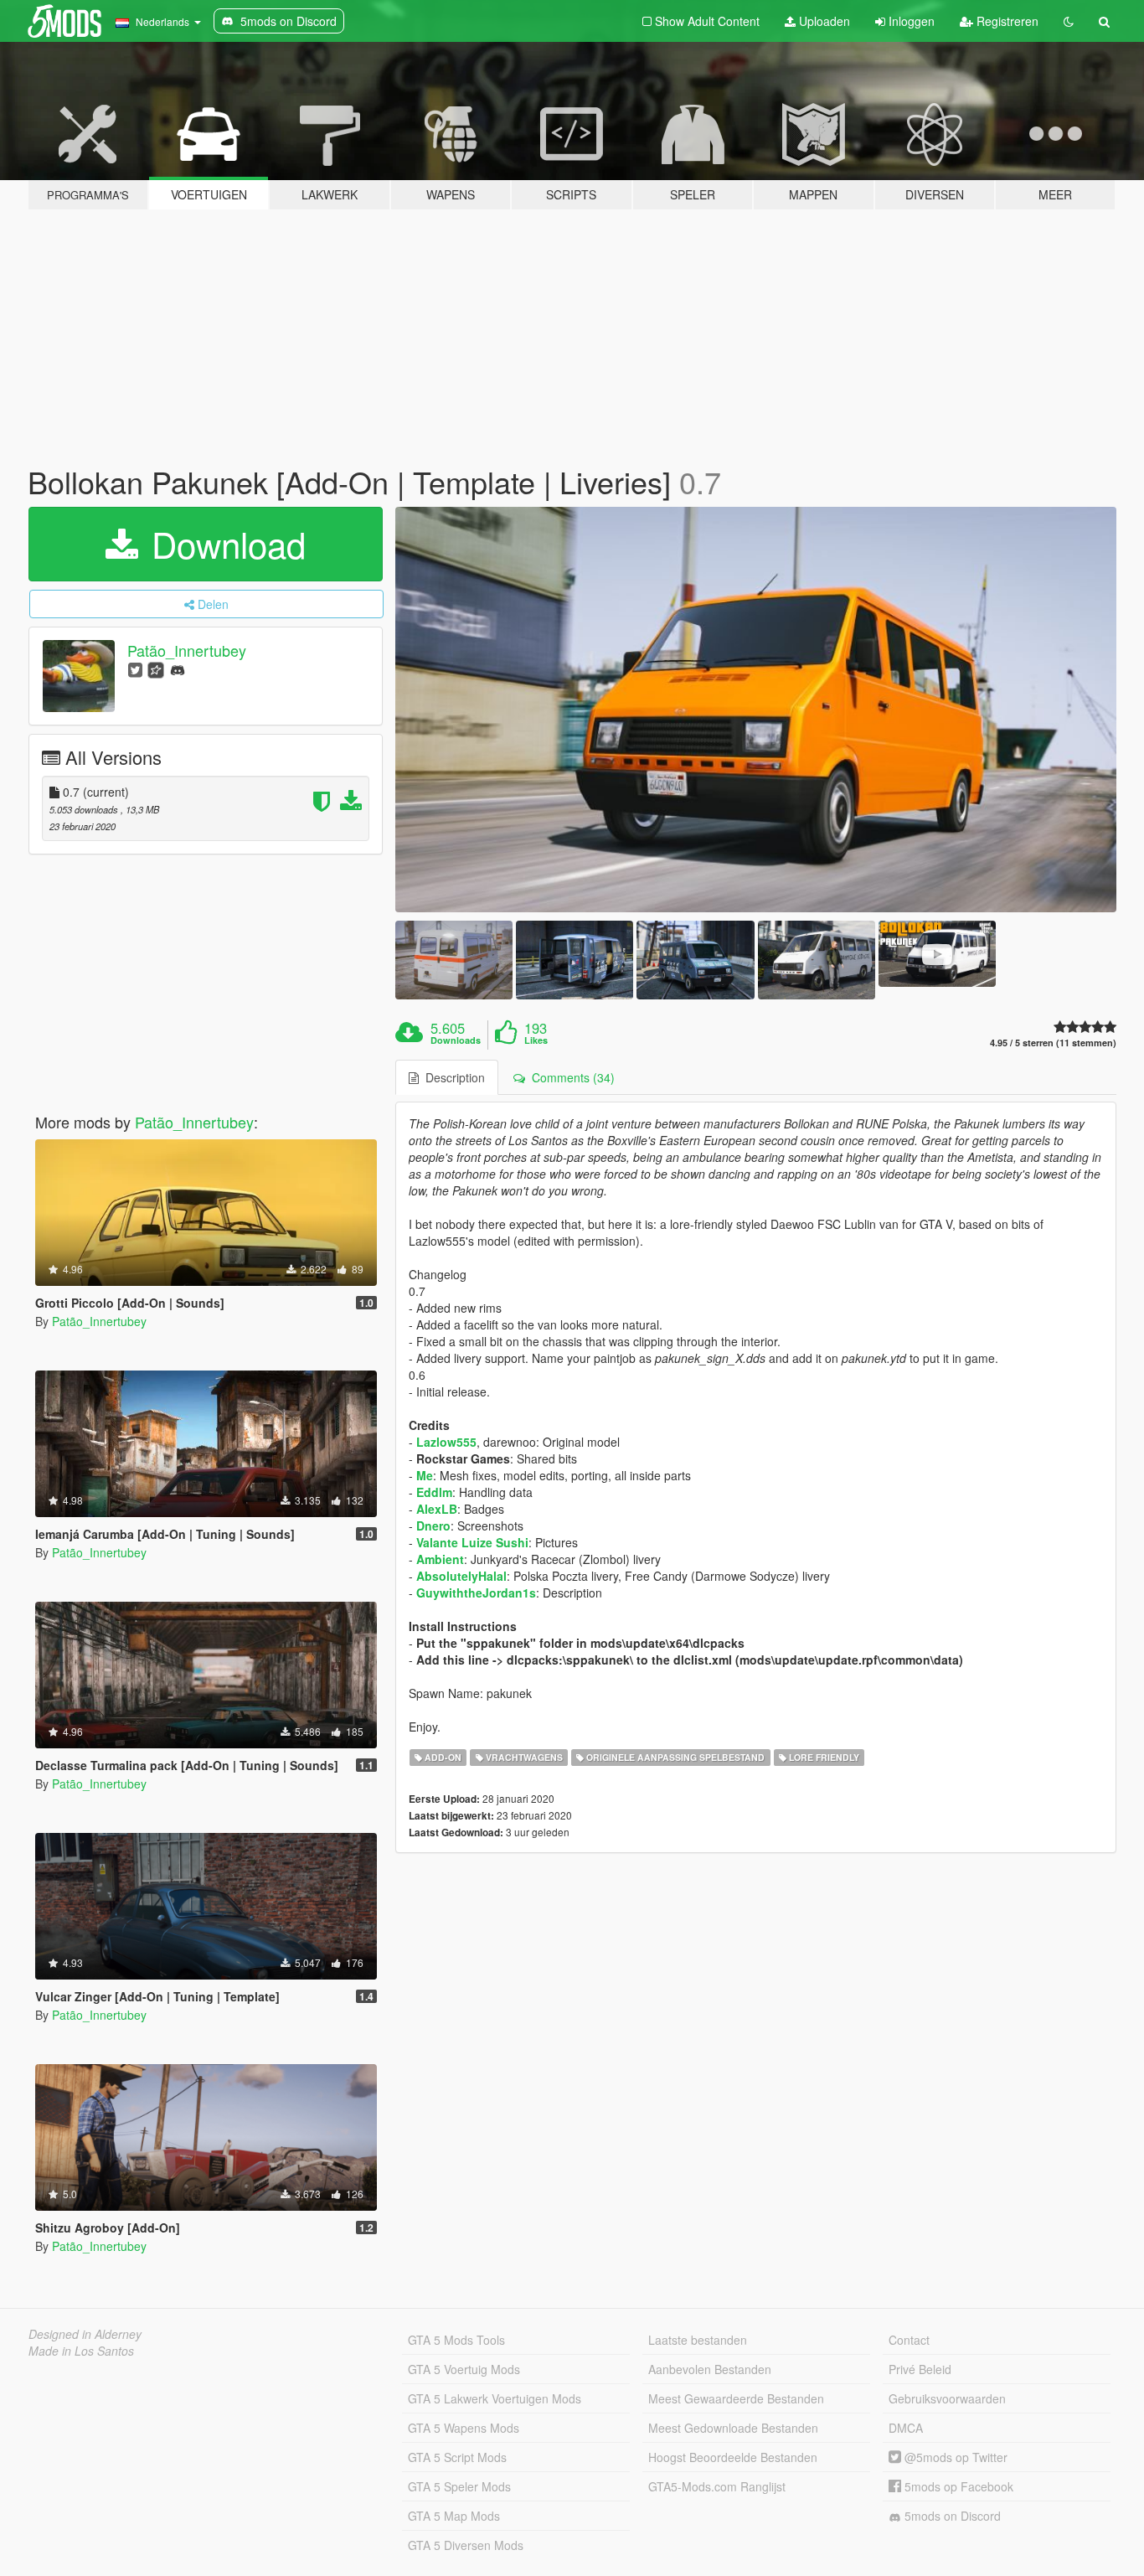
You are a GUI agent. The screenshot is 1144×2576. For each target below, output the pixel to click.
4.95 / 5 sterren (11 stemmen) (1053, 1043)
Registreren (1006, 21)
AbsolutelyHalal (461, 1576)
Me (425, 1475)
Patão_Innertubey (187, 650)
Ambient (440, 1559)
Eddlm (434, 1492)
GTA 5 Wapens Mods (464, 2428)
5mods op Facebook (957, 2486)
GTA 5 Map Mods (454, 2516)
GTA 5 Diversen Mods (466, 2545)
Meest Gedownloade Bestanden (733, 2428)
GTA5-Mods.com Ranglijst (717, 2486)
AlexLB (437, 1509)
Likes (536, 1040)
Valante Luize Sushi (472, 1542)
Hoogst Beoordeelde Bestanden (733, 2457)
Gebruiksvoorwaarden (947, 2398)
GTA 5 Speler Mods (459, 2486)
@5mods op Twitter (954, 2457)
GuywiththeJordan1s (476, 1593)
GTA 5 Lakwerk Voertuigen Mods (495, 2398)
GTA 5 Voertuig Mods (464, 2369)
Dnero (433, 1525)
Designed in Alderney (85, 2334)
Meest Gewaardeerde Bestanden (736, 2398)
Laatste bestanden (698, 2340)
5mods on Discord (951, 2516)
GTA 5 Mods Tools (456, 2340)
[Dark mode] (1069, 21)
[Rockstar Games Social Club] (156, 669)
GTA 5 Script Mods (457, 2457)
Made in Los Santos (81, 2351)
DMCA (906, 2428)
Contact (909, 2340)
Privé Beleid (920, 2369)
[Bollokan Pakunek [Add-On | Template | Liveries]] (756, 710)
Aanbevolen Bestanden (710, 2369)
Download (224, 544)
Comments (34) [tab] (570, 1077)
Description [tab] (452, 1077)
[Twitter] (135, 669)
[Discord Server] (178, 669)
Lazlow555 (446, 1442)
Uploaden (823, 21)
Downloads (456, 1040)
